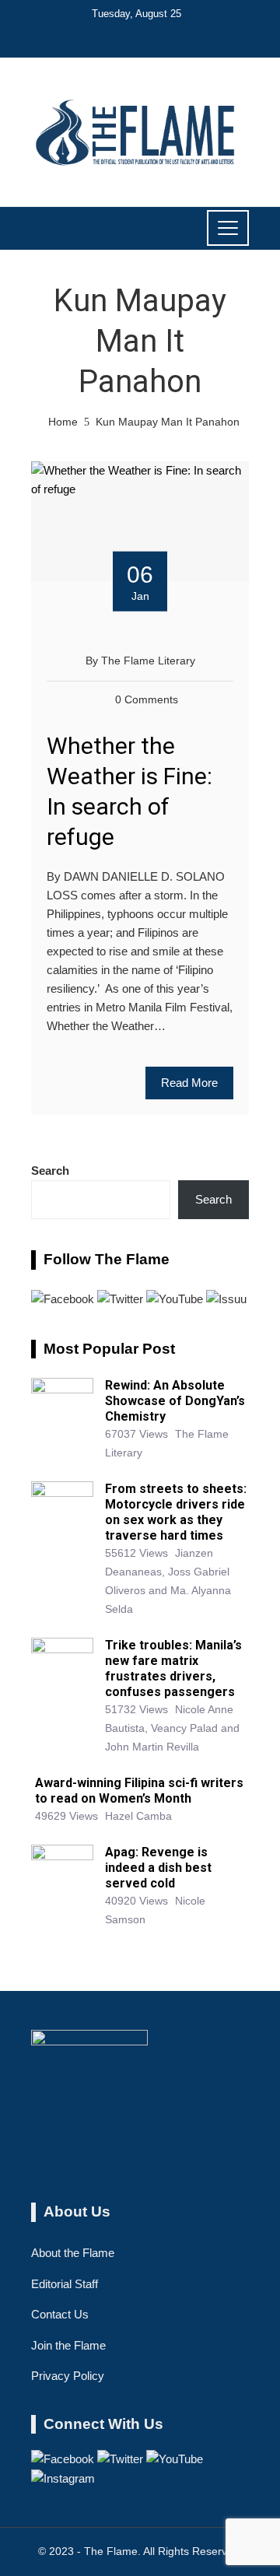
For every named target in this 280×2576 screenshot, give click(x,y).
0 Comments (147, 700)
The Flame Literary (148, 661)
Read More (189, 1083)
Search (50, 1171)
